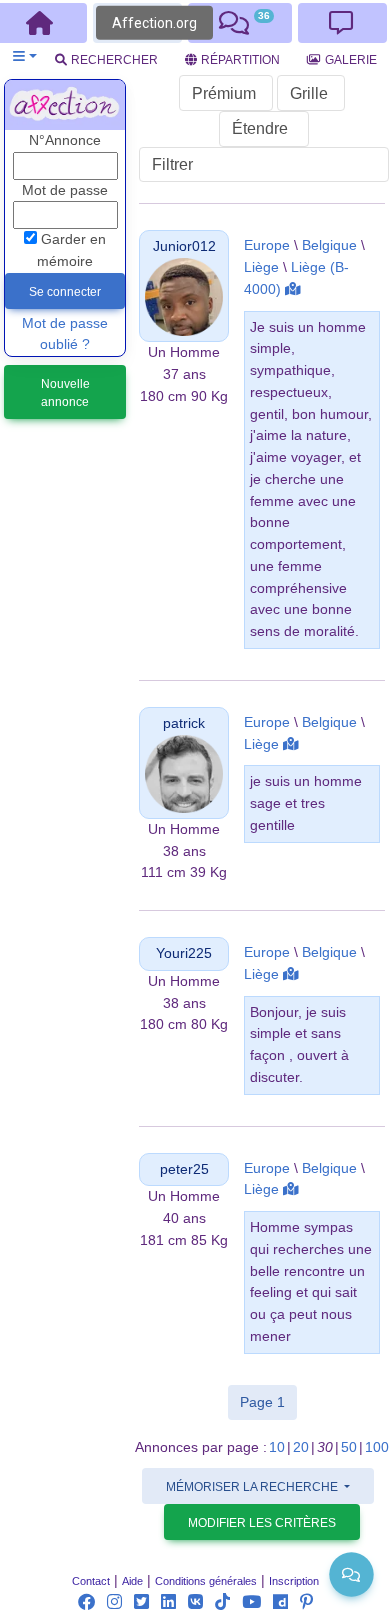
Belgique (329, 245)
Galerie (351, 60)
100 (377, 1447)
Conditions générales (206, 1581)
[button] (24, 56)
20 (301, 1447)
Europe (267, 245)
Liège (261, 267)
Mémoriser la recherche (253, 1487)
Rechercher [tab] (114, 60)
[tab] (240, 23)
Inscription (294, 1581)
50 (349, 1447)
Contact (91, 1581)
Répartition (240, 60)
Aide (132, 1581)
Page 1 (268, 1401)
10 (277, 1447)
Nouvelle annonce (65, 393)
